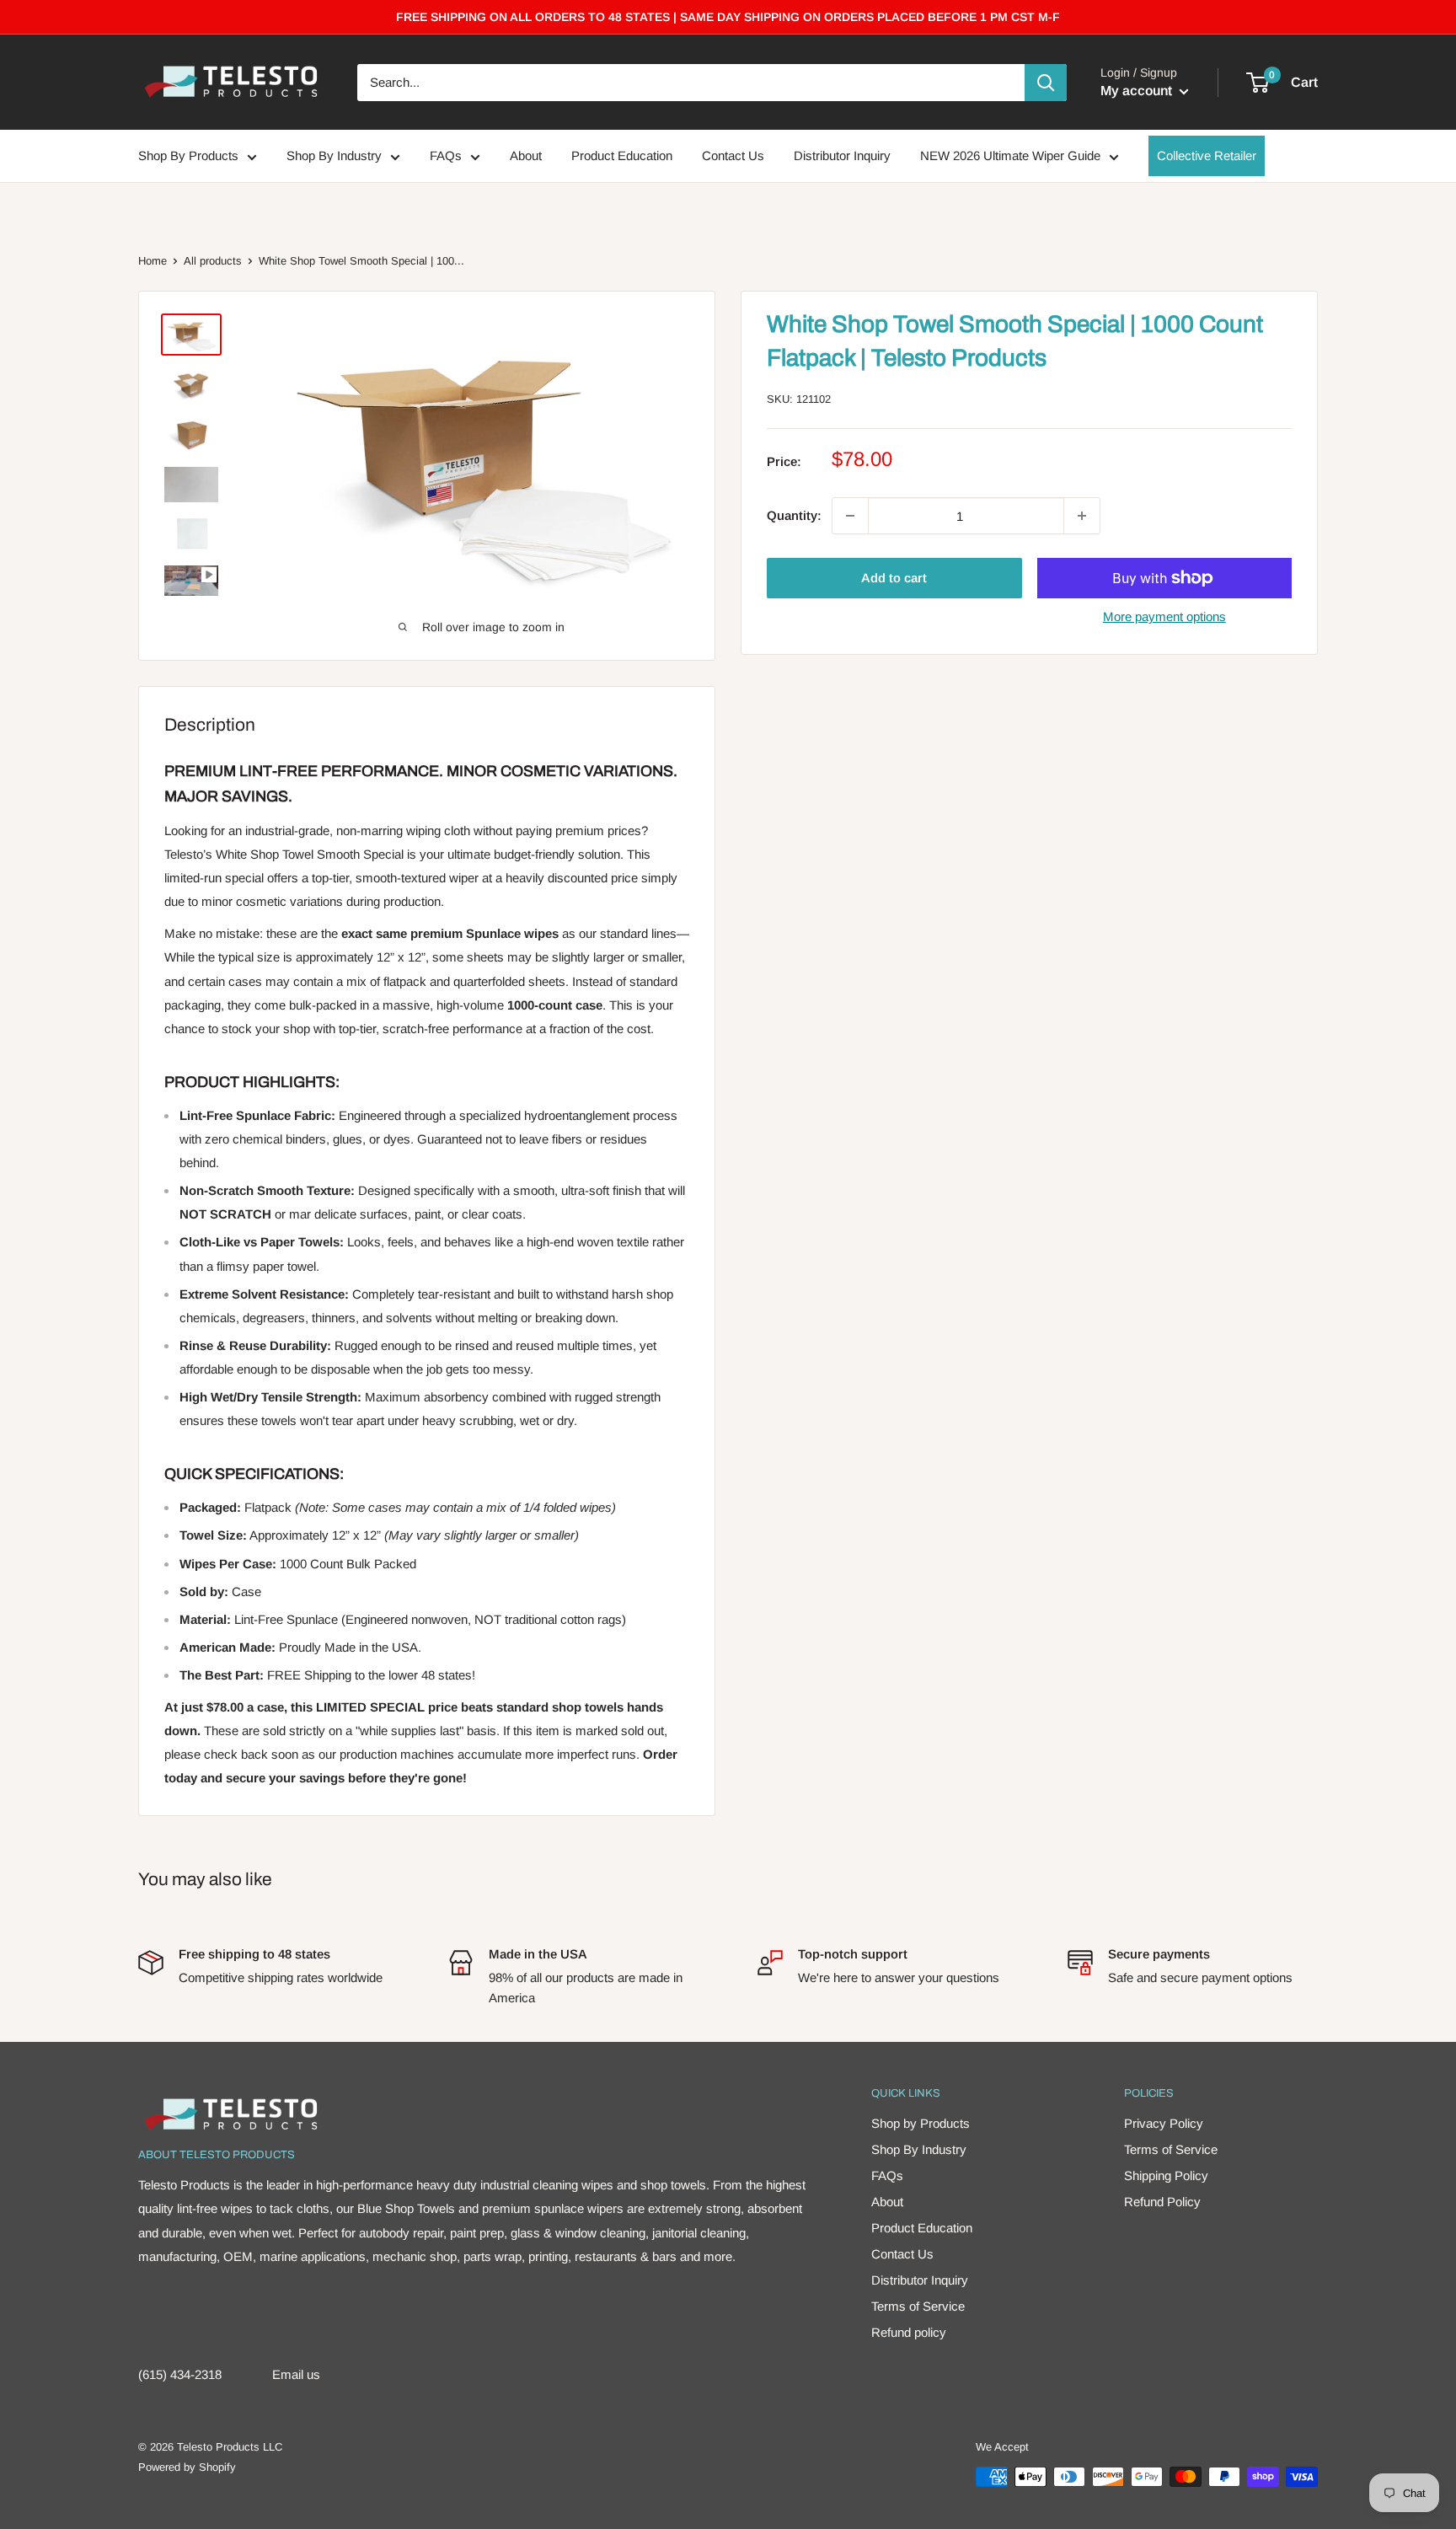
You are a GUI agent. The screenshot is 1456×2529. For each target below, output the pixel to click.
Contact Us (733, 156)
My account (1138, 91)
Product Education (622, 156)
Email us (296, 2374)
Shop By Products (188, 156)
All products (213, 261)
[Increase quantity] (1082, 516)
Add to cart (894, 578)
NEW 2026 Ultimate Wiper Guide (1010, 156)
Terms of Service (918, 2306)
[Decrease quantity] (850, 516)
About (526, 156)
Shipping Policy (1166, 2175)
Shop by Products (921, 2123)
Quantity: (794, 515)
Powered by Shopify (187, 2467)
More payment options (1164, 616)
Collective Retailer (1207, 156)
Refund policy (909, 2332)
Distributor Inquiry (842, 156)
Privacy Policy (1164, 2123)
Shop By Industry (334, 156)
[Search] (1046, 83)
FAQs (446, 156)
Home (153, 261)
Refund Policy (1162, 2202)
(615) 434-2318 (180, 2374)
